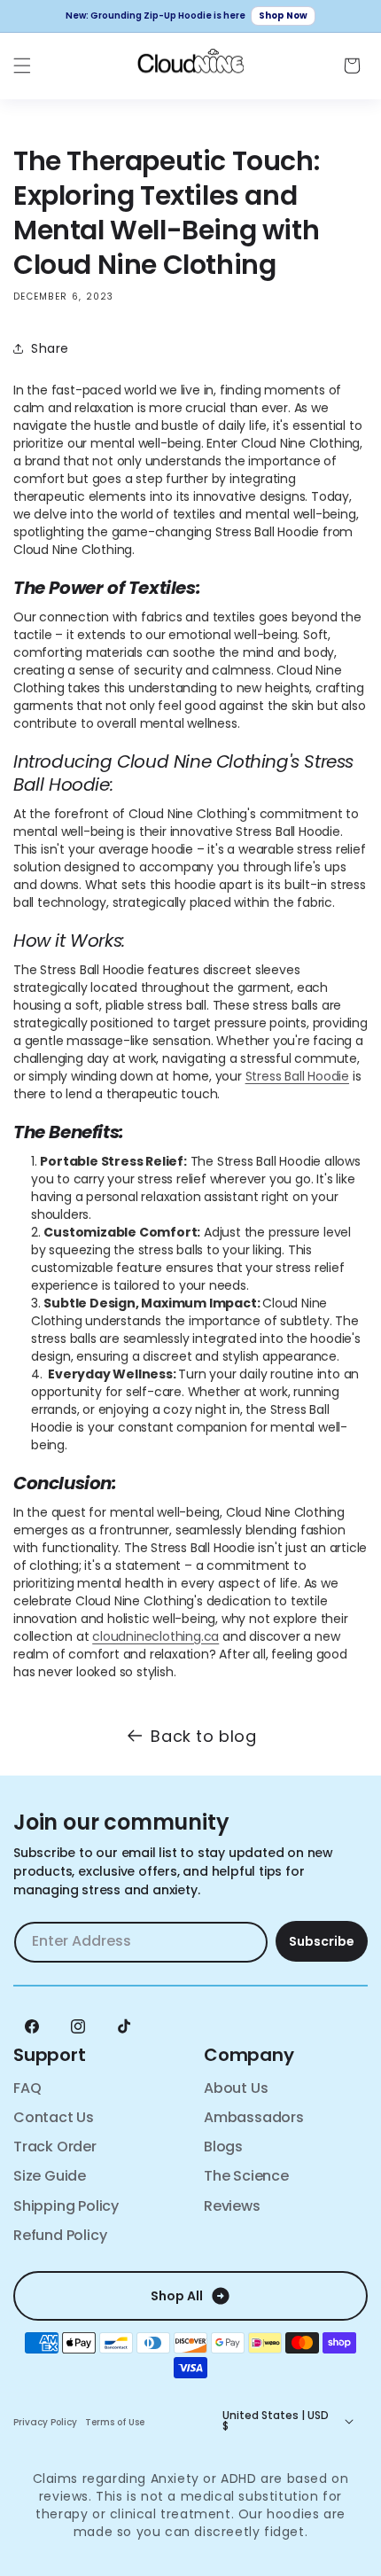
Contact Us (54, 2117)
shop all (177, 2296)
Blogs (223, 2147)
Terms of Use (115, 2423)
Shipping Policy (66, 2206)
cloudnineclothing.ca (156, 1636)
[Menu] (22, 66)
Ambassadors (254, 2117)
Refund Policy (60, 2235)
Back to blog (203, 1736)
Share (50, 348)
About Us (236, 2088)
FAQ (27, 2088)
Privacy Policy (45, 2423)
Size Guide (50, 2176)
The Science (246, 2176)
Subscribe (322, 1941)
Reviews (232, 2206)
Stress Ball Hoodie (297, 1076)
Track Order (55, 2147)
